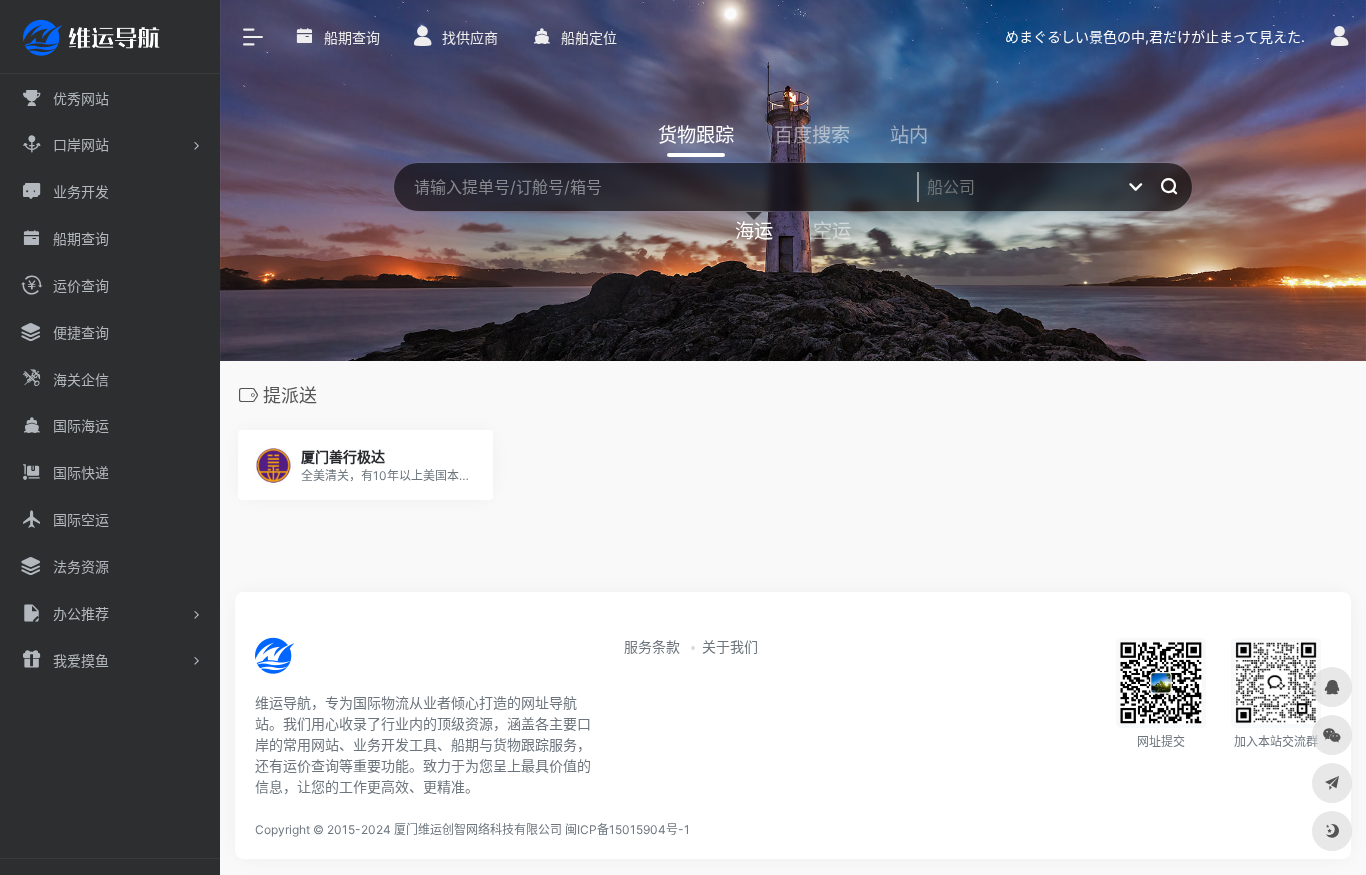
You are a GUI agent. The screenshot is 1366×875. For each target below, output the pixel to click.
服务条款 (652, 646)
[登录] (1339, 38)
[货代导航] (342, 663)
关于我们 (730, 646)
